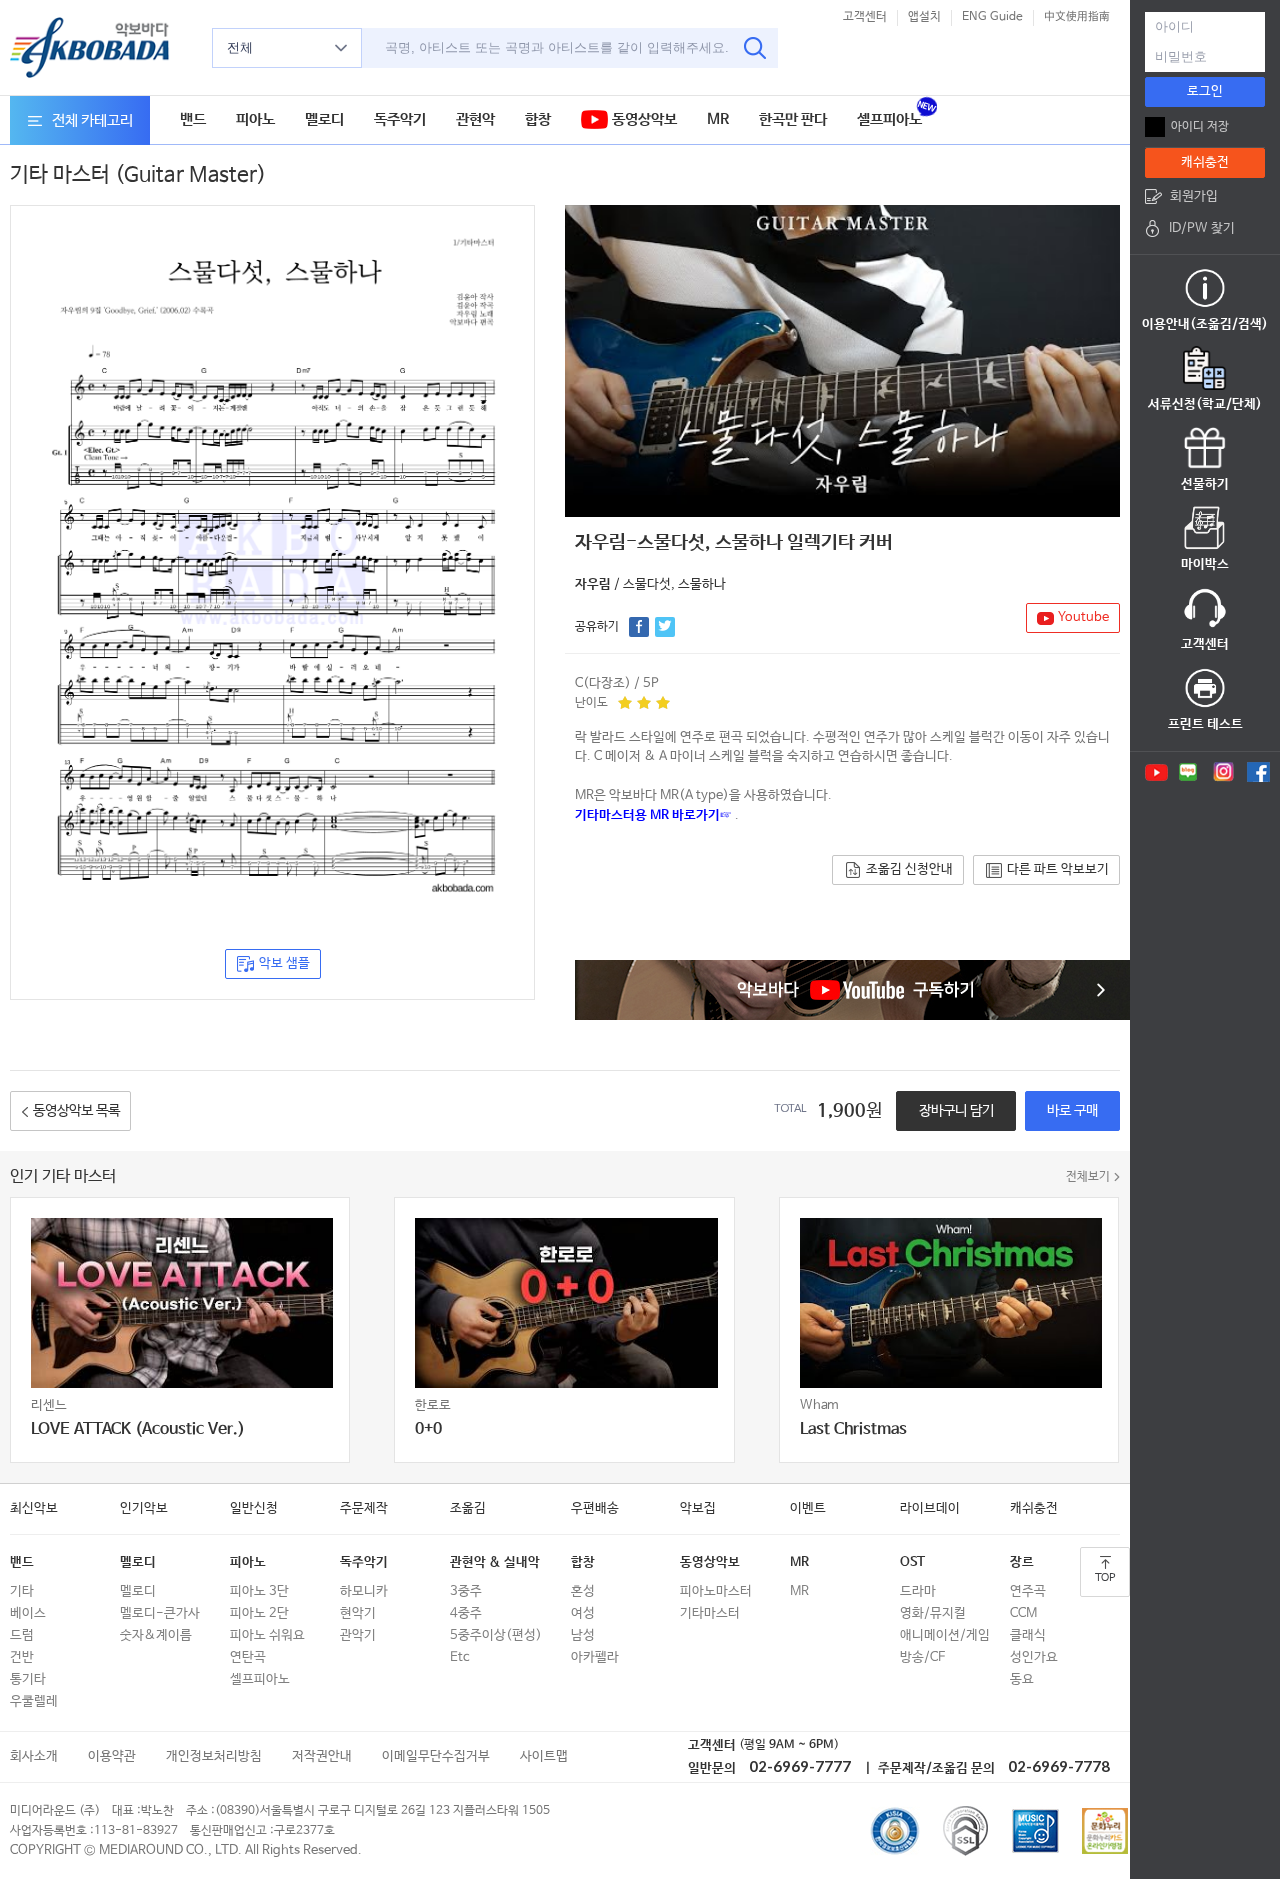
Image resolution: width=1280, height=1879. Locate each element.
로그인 (1205, 91)
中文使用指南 (1077, 17)
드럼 (22, 1635)
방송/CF (922, 1657)
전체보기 (1088, 1177)
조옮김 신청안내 (909, 869)
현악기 (358, 1613)
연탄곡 (248, 1657)
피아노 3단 (259, 1591)
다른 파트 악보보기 (1058, 869)
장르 (1022, 1562)
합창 (538, 119)
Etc (459, 1657)
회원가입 (1194, 196)
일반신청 (254, 1508)
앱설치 (924, 17)
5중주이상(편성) (496, 1635)
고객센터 (865, 17)
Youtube (1083, 617)
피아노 (255, 119)
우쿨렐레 (34, 1701)
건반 (22, 1657)
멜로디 (324, 119)
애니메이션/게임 (945, 1635)
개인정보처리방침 (214, 1756)
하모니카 (364, 1591)
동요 (1022, 1679)
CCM (1023, 1613)
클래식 (1028, 1635)
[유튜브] (1155, 772)
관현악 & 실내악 (495, 1562)
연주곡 (1028, 1591)
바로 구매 (1072, 1111)
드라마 (918, 1591)
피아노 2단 (259, 1613)
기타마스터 (710, 1613)
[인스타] (1223, 772)
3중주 (466, 1591)
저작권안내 (322, 1756)
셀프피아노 (889, 119)
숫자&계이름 (156, 1635)
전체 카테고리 (92, 120)
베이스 (28, 1613)
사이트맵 (544, 1756)
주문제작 (364, 1508)
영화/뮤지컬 (933, 1613)
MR (718, 119)
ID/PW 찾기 (1202, 228)
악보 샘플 (284, 963)
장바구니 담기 (956, 1111)
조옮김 (468, 1508)
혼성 (583, 1591)
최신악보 (34, 1508)
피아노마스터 (716, 1591)
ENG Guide (992, 17)
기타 (22, 1591)
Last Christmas (853, 1429)
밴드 (193, 119)
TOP (1105, 1578)
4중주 (466, 1613)
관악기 (358, 1635)
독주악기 (400, 119)
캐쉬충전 (1034, 1508)
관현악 (475, 119)
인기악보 (144, 1508)
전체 (240, 47)
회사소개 (34, 1756)
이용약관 (112, 1756)
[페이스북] (1258, 772)
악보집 (698, 1508)
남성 (583, 1635)
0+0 (428, 1429)
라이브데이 (930, 1508)
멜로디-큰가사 (160, 1613)
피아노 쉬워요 (267, 1635)
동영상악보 (642, 119)
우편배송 (595, 1508)
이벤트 (808, 1508)
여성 (583, 1613)
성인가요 (1034, 1657)
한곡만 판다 (793, 119)
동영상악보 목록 (76, 1111)
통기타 (28, 1679)
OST (912, 1562)
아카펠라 (595, 1657)
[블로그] (1188, 772)
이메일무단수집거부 (436, 1756)
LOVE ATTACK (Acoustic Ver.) (138, 1429)
